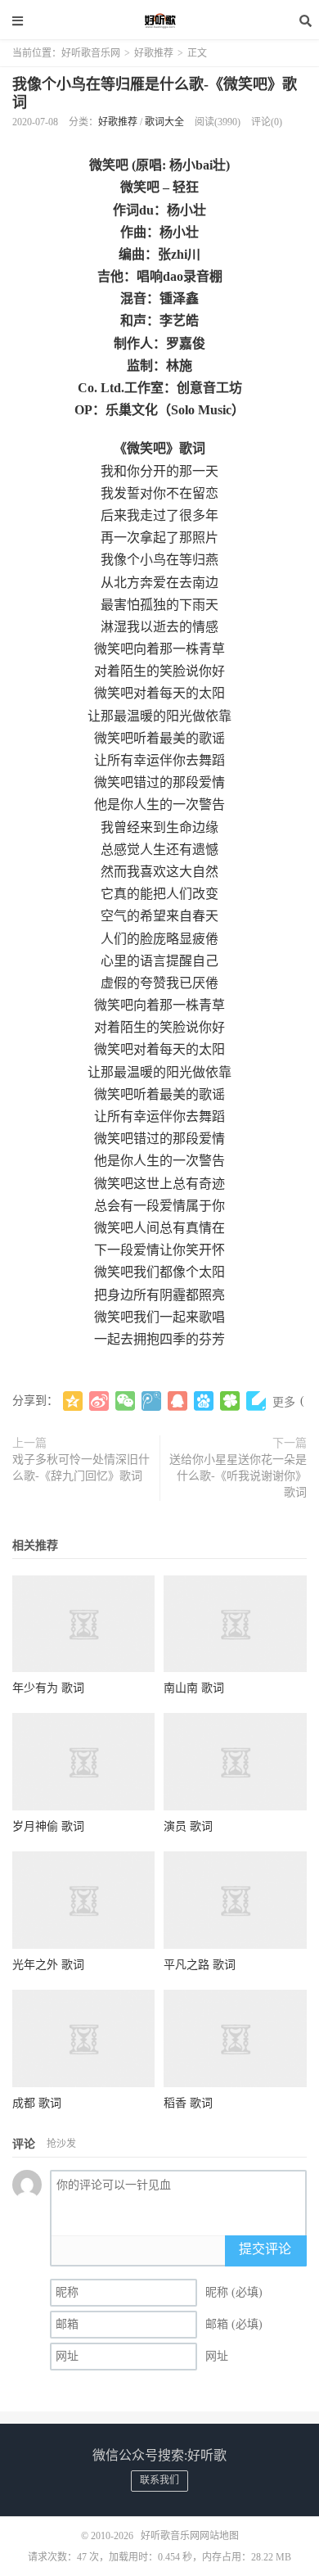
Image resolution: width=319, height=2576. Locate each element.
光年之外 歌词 (48, 1965)
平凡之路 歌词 (200, 1965)
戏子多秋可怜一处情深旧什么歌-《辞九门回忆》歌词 (81, 1468)
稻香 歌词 (188, 2103)
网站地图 (219, 2536)
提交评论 (265, 2249)
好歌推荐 (154, 53)
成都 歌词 (37, 2103)
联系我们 (159, 2480)
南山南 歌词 (194, 1688)
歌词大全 (164, 122)
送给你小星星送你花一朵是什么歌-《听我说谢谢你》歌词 (238, 1476)
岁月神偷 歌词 (48, 1826)
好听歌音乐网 (159, 20)
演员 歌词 (188, 1826)
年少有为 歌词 (48, 1688)
